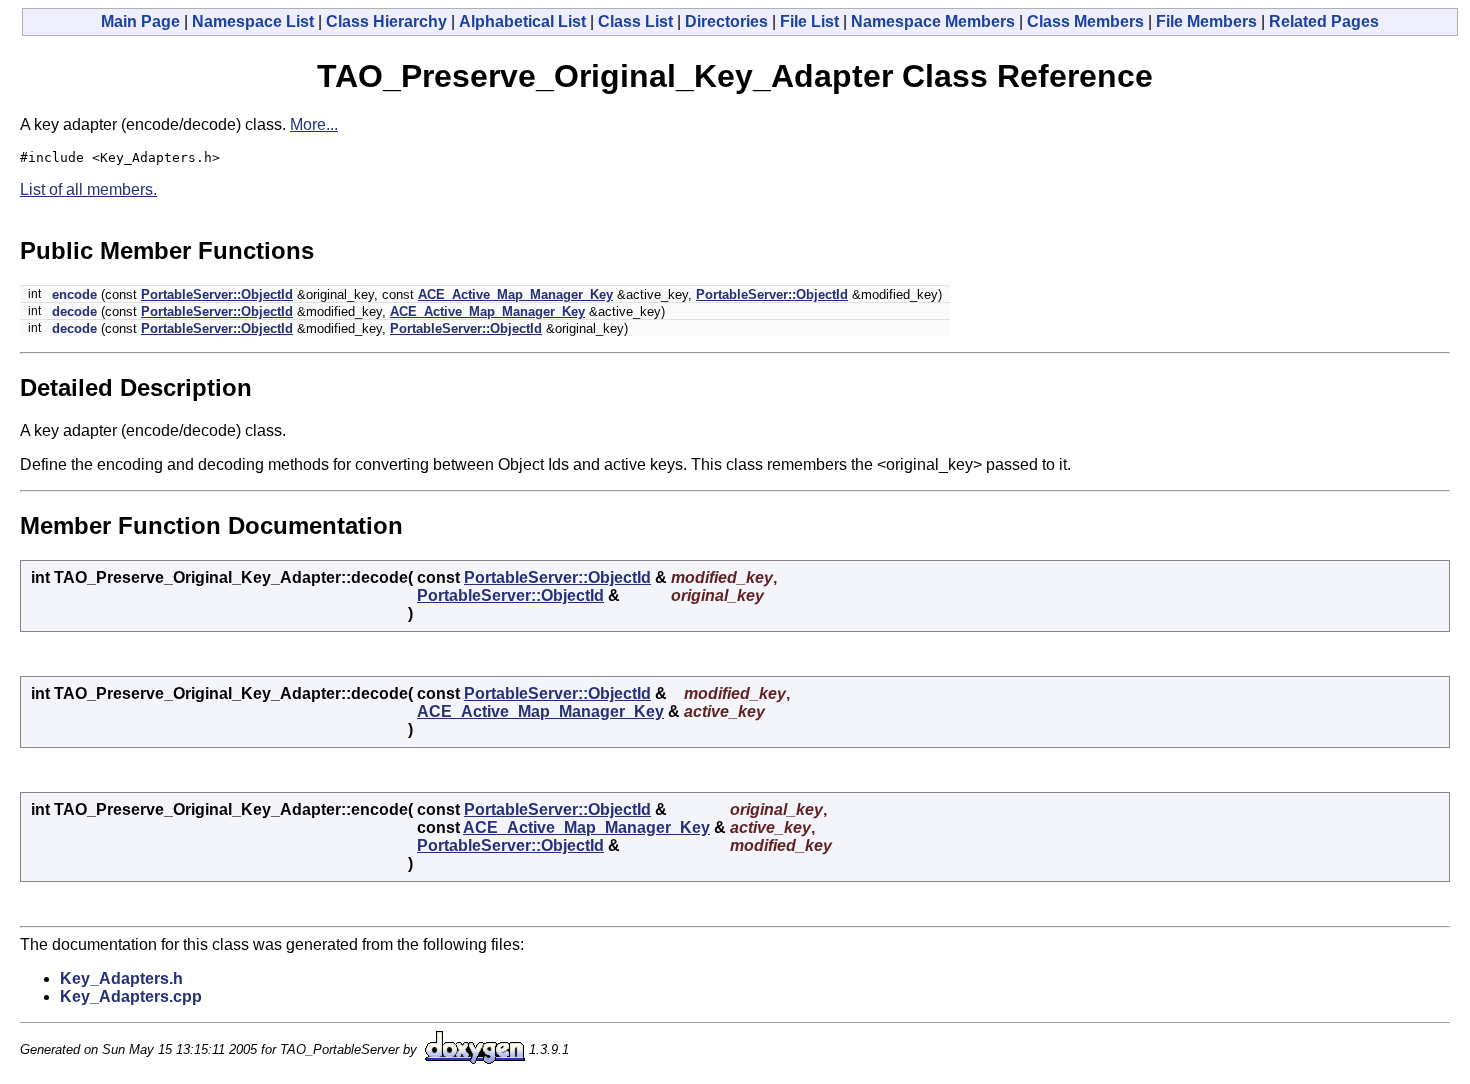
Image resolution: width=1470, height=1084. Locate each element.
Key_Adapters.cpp (131, 996)
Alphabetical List (522, 21)
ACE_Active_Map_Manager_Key (515, 294)
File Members (1206, 21)
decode (74, 311)
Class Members (1085, 21)
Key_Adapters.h (121, 978)
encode (74, 294)
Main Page (140, 21)
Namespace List (253, 21)
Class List (635, 21)
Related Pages (1324, 21)
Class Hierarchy (386, 21)
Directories (726, 21)
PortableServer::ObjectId (217, 294)
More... (314, 124)
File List (809, 21)
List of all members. (88, 189)
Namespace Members (933, 21)
